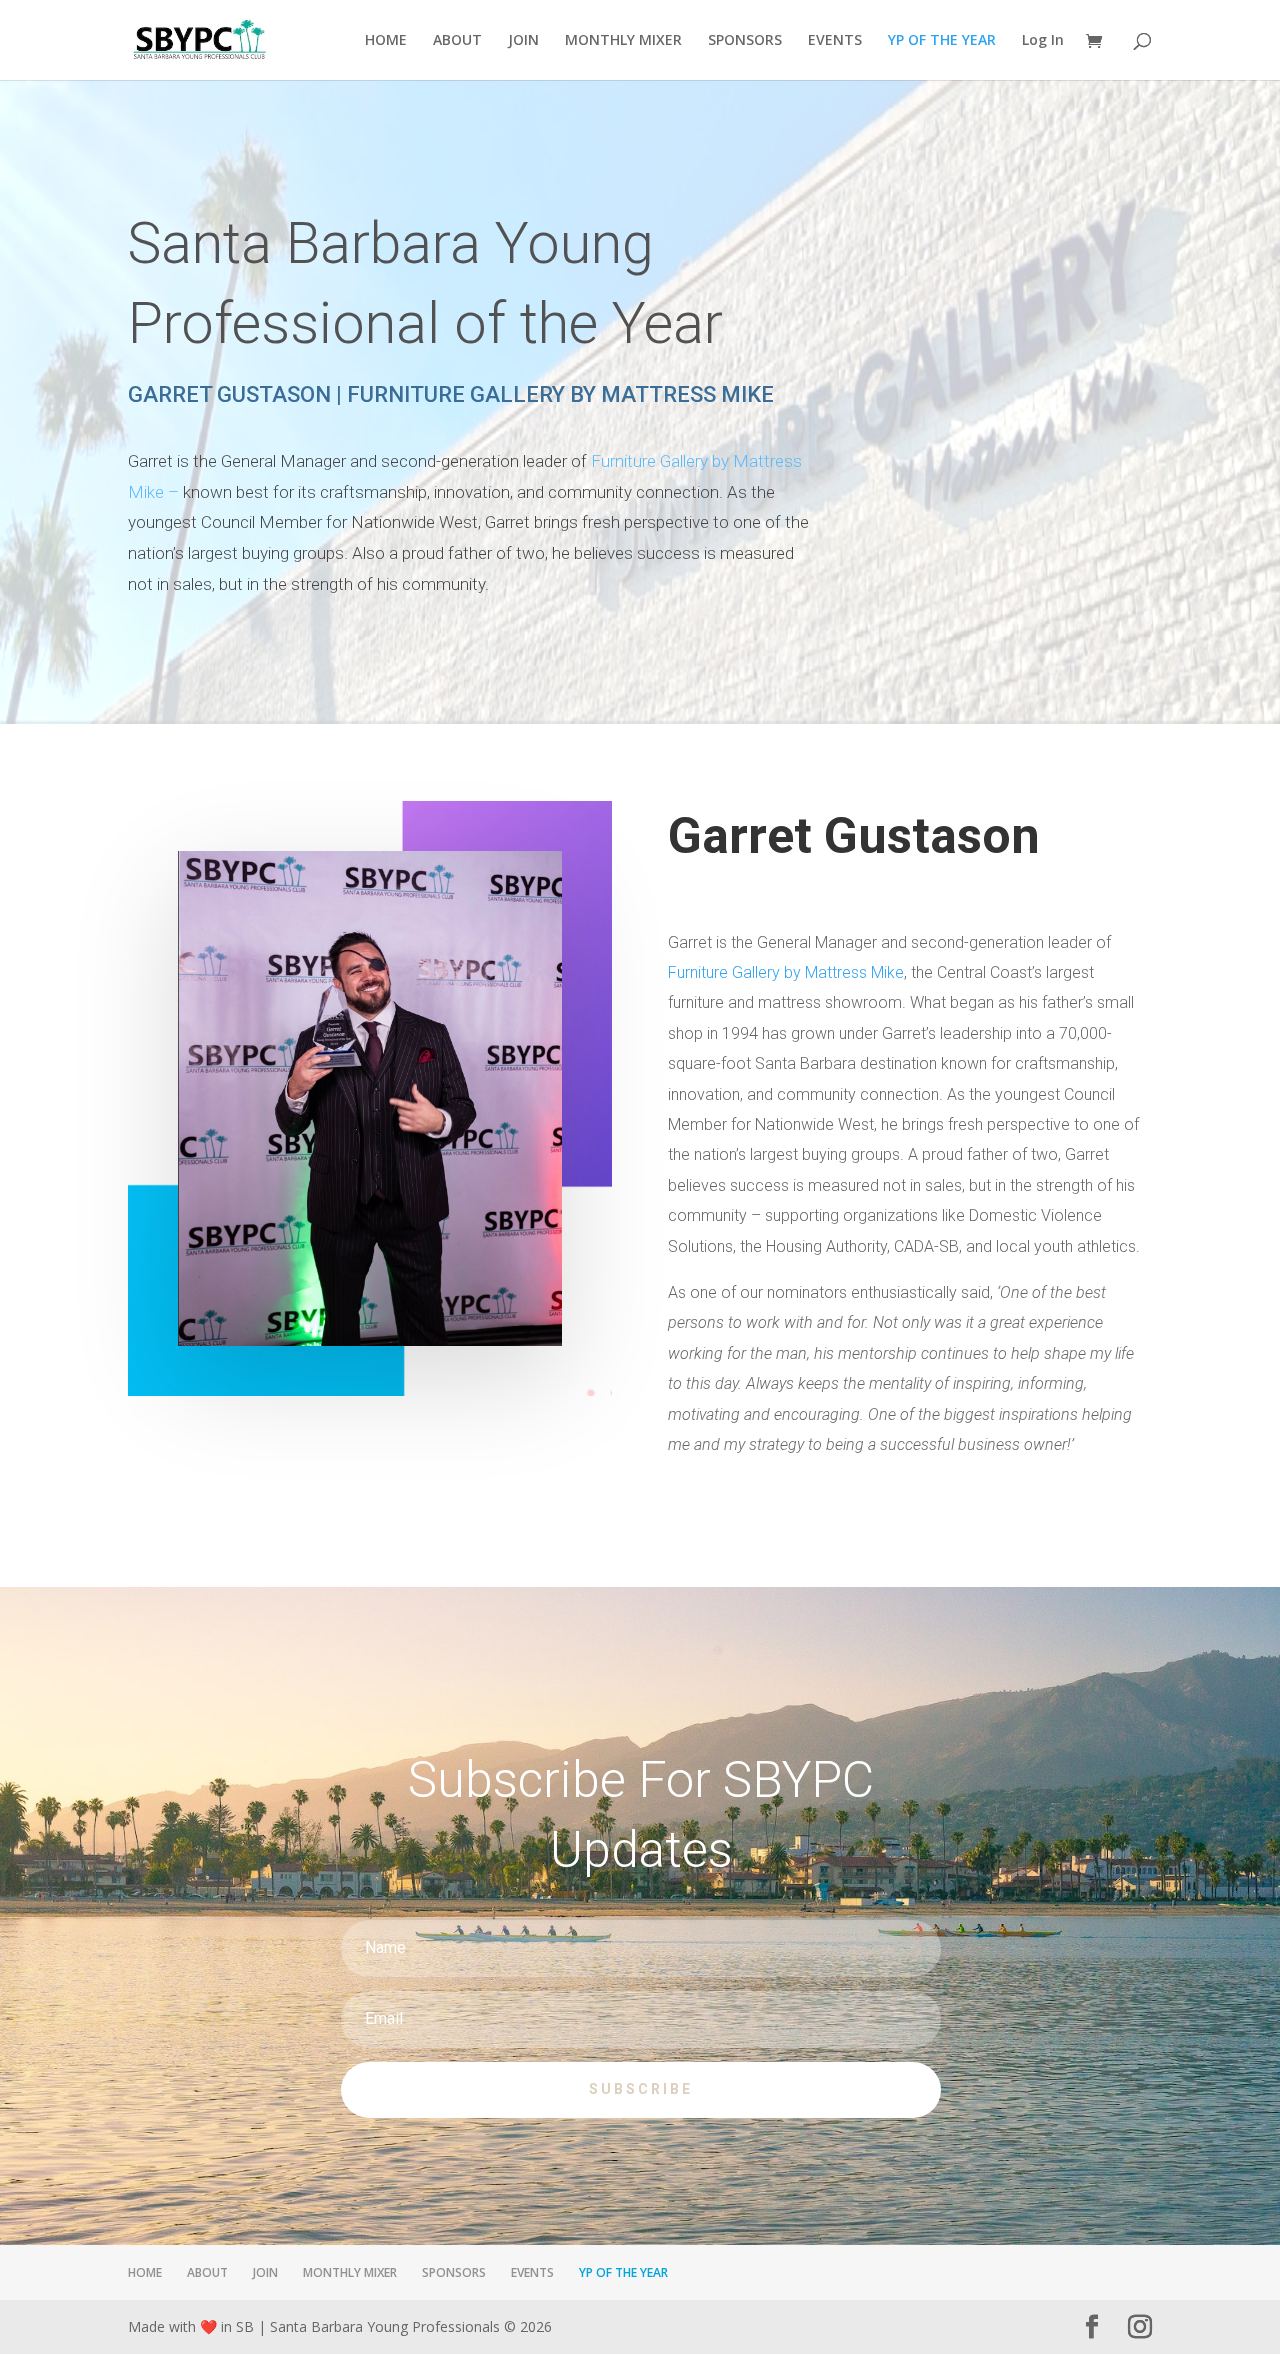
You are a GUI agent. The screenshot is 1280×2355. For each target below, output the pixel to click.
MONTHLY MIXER (623, 41)
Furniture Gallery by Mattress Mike (786, 972)
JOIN (523, 41)
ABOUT (457, 41)
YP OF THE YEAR (942, 41)
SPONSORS (745, 41)
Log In (1043, 41)
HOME (386, 41)
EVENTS (835, 41)
